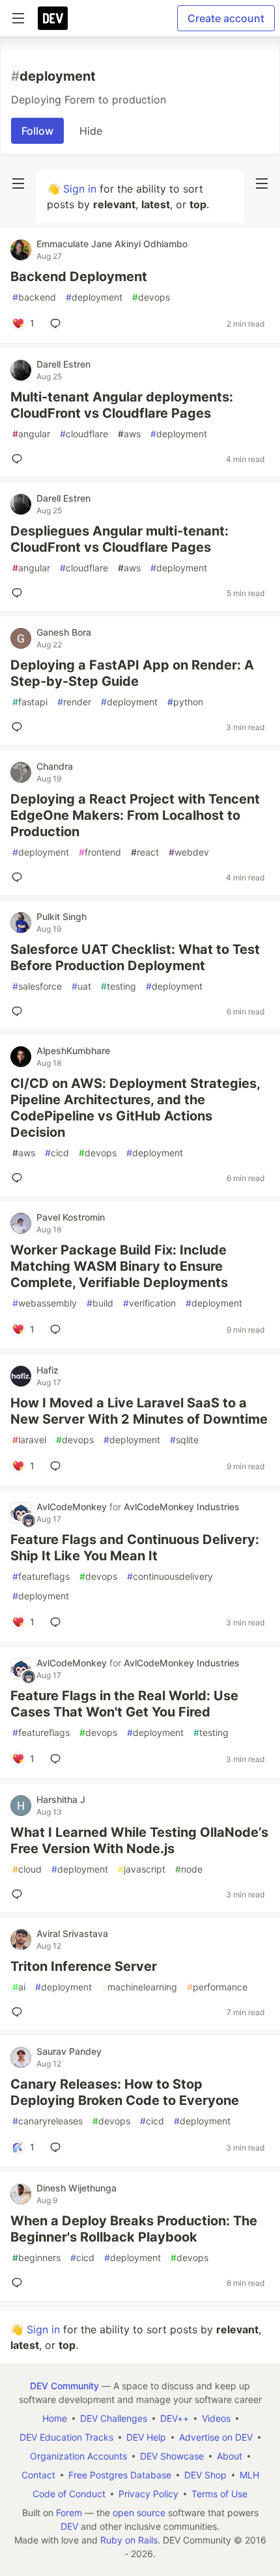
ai (19, 1987)
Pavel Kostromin (71, 1217)
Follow (37, 131)
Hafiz (48, 1370)
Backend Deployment (79, 277)
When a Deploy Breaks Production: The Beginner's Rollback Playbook (134, 2229)
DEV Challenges (114, 2418)
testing (119, 986)
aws (129, 434)
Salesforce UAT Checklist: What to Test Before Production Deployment (135, 957)
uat (81, 986)
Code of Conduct (69, 2494)
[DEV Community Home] (53, 18)
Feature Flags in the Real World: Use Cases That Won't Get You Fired (124, 1704)
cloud (27, 1869)
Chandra (55, 766)
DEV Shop (205, 2475)
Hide (91, 131)
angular (31, 434)
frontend (100, 852)
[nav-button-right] (262, 183)
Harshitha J (61, 1799)
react (145, 852)
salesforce (37, 986)
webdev (189, 852)
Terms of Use (219, 2494)
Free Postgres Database (120, 2475)
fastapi (30, 702)
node (189, 1869)
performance (217, 1987)
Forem (69, 2513)
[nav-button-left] (18, 183)
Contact (38, 2475)
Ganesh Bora (64, 632)
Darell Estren (63, 364)
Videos (216, 2418)
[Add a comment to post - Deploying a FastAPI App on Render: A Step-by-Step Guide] (20, 727)
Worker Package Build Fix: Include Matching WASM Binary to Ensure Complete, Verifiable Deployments (119, 1266)
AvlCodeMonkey (73, 1507)
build (100, 1303)
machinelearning (139, 1987)
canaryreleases (48, 2121)
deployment (94, 297)
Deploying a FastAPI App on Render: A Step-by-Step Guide (132, 673)
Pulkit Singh (62, 916)
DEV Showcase (172, 2456)
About (230, 2456)
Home (55, 2418)
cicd (57, 1153)
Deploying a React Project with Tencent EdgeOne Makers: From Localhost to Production (135, 815)
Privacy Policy (148, 2494)
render (74, 702)
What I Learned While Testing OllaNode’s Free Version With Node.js (139, 1840)
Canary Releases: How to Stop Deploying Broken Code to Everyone (125, 2092)
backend (34, 297)
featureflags (41, 1576)
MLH (249, 2475)
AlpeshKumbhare (73, 1051)
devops (151, 297)
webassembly (45, 1303)
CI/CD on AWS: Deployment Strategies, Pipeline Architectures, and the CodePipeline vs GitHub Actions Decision (135, 1108)
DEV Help (146, 2437)
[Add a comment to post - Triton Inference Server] (20, 2012)
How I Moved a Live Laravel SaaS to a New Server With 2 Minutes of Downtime (139, 1411)
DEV (69, 2526)
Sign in (80, 189)
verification (149, 1303)
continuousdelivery (170, 1576)
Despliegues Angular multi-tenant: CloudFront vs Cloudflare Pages (119, 539)
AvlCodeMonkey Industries (182, 1507)
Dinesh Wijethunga (77, 2188)
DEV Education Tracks (66, 2437)
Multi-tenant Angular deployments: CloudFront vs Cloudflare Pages (122, 405)
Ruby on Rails (129, 2540)
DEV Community (64, 2386)
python (185, 702)
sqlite (184, 1440)
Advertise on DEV (216, 2437)
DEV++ (175, 2418)
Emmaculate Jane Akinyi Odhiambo (112, 244)
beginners (36, 2257)
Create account (226, 18)
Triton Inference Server (84, 1966)
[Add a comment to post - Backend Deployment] (58, 323)
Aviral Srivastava (72, 1933)
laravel (29, 1440)
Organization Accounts (78, 2456)
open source (139, 2513)
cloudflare (84, 434)
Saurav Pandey (69, 2051)
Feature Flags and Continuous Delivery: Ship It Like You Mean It (135, 1548)
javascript (142, 1869)
